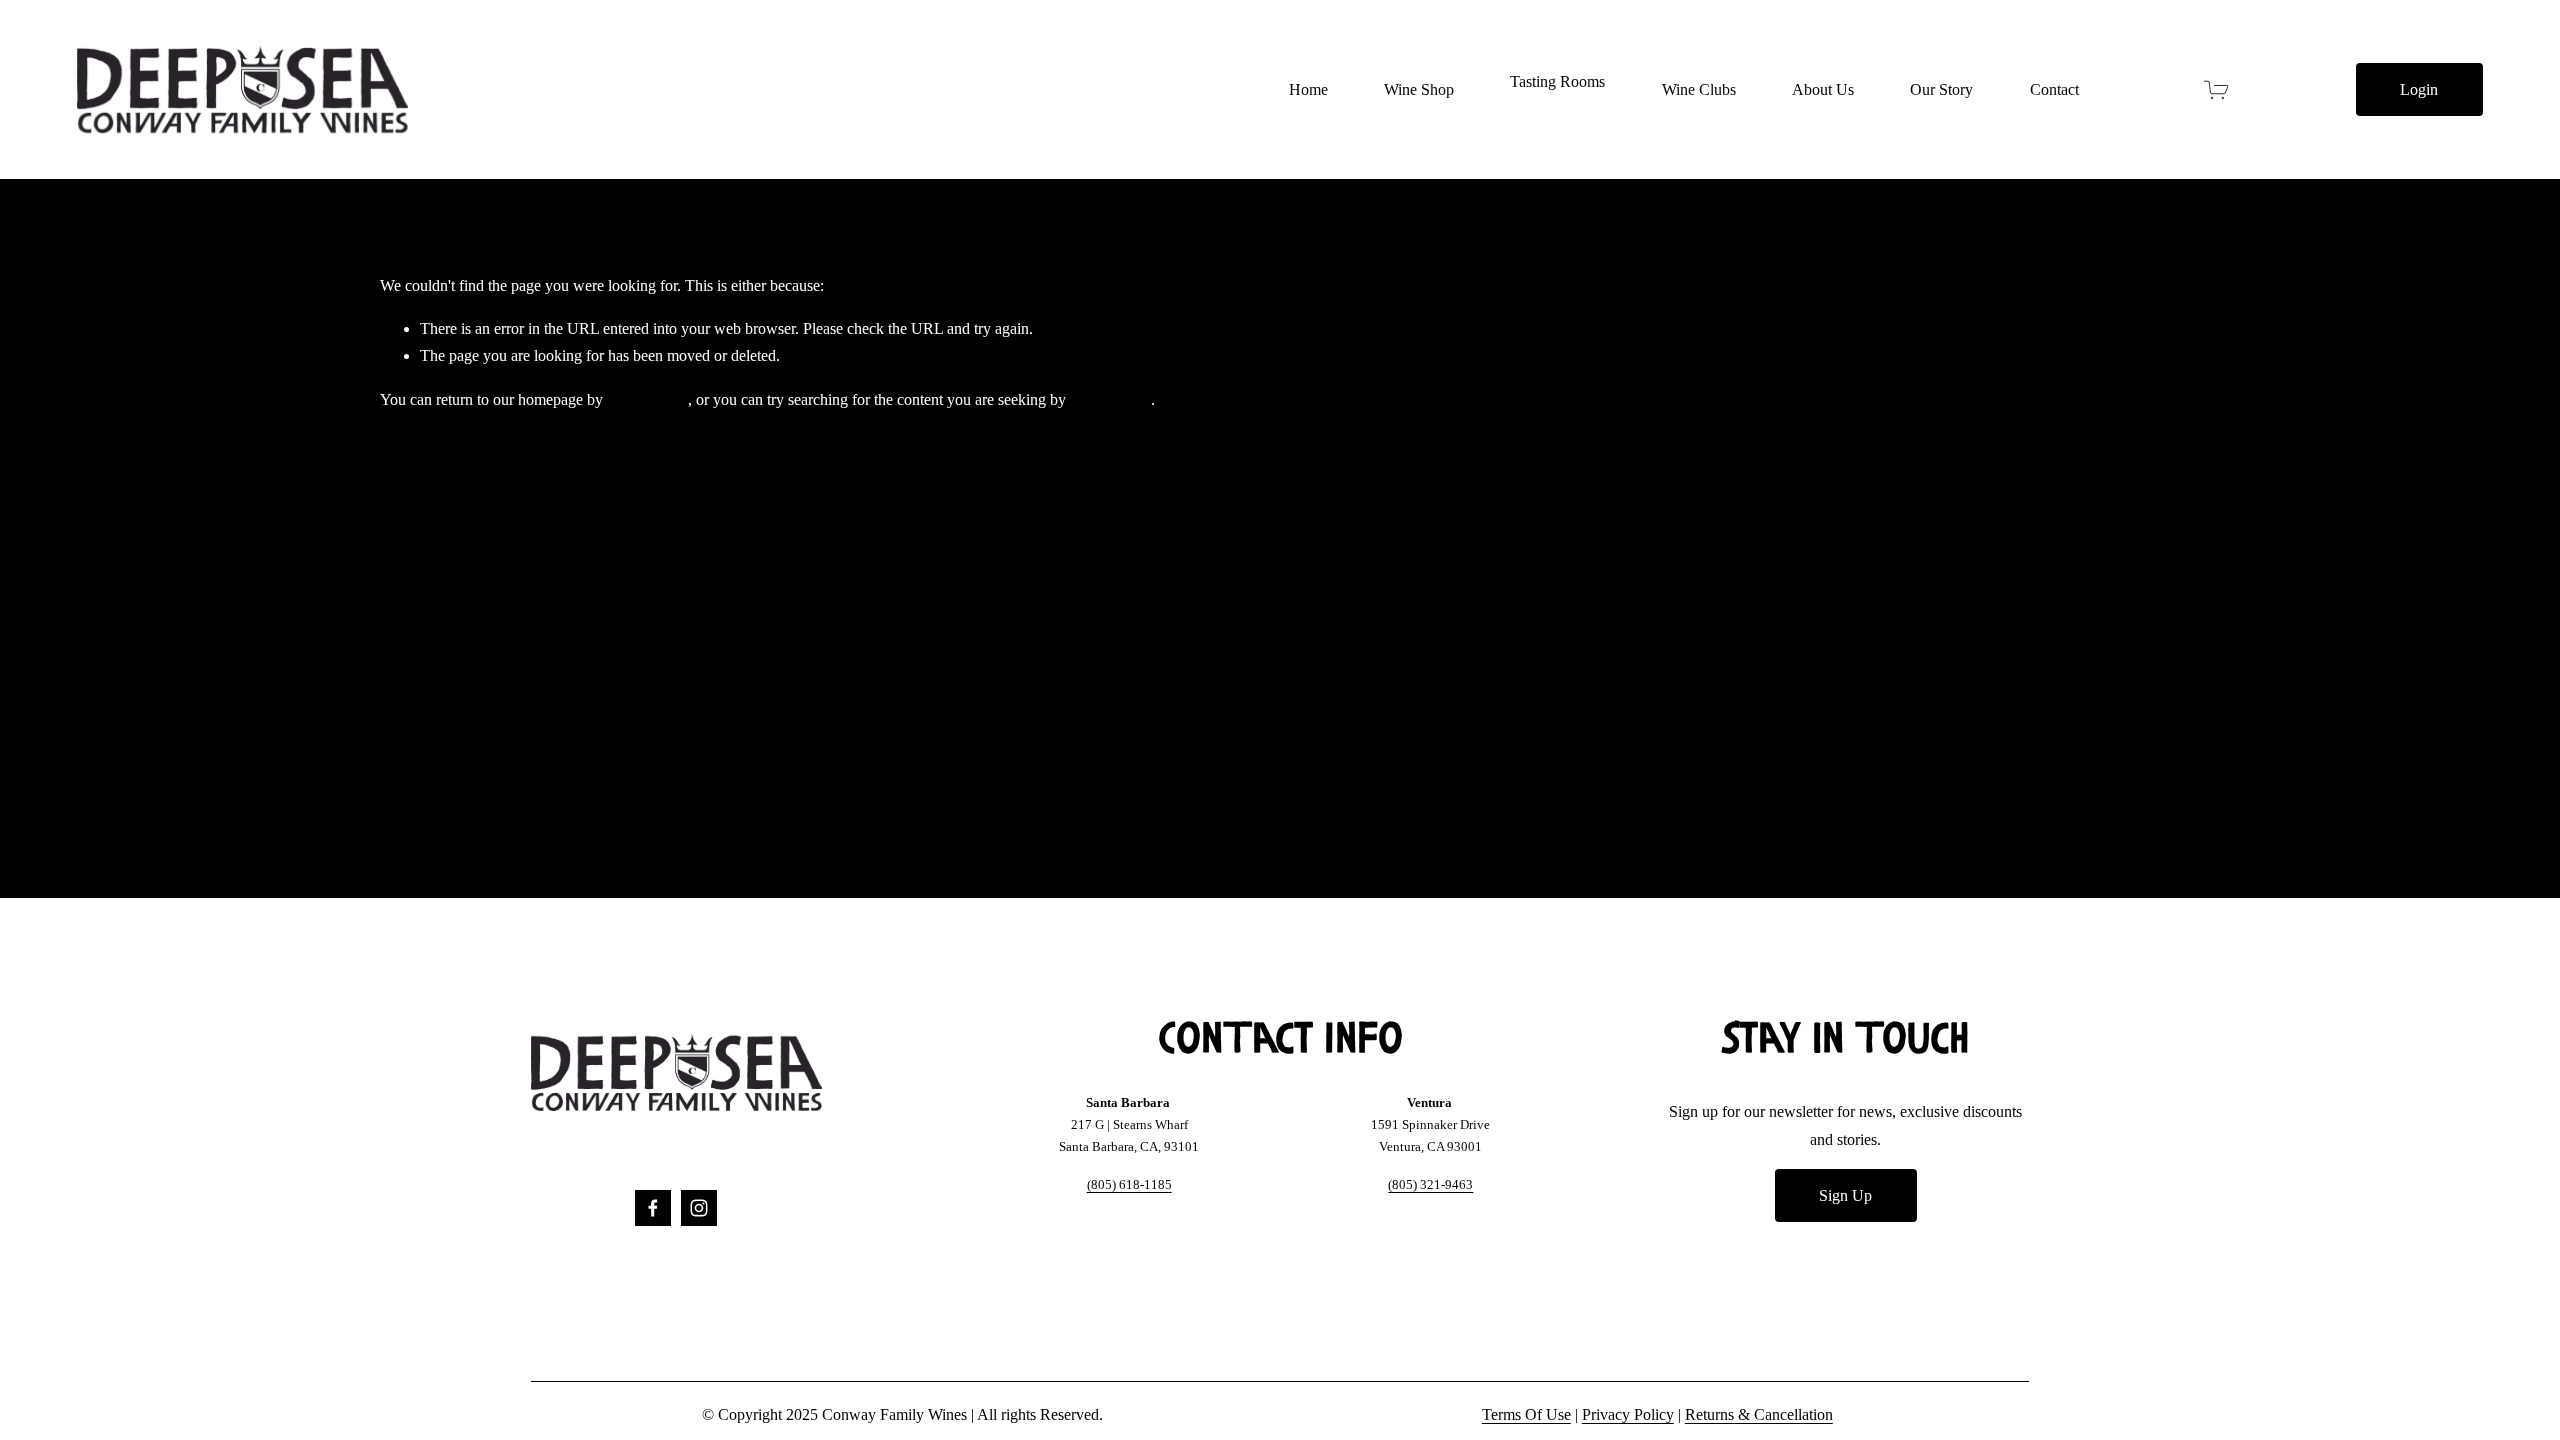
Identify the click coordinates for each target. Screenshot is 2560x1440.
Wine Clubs (1699, 89)
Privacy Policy (1628, 1414)
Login (2419, 89)
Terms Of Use (1526, 1414)
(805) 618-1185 (1129, 1184)
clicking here (647, 399)
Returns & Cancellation (1759, 1414)
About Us (1823, 89)
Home (1308, 89)
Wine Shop (1419, 89)
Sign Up (1845, 1195)
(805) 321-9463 (1430, 1184)
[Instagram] (699, 1208)
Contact (2054, 89)
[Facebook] (653, 1208)
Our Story (1941, 89)
